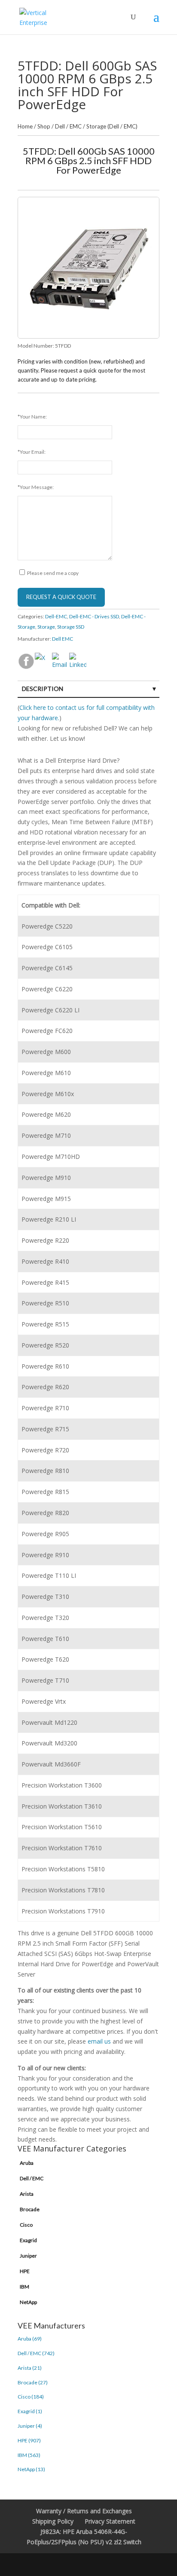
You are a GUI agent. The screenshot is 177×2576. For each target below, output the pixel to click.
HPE (25, 2271)
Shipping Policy (53, 2521)
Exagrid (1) (30, 2411)
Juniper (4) (30, 2426)
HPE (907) (29, 2440)
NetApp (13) (31, 2469)
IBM (24, 2287)
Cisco (26, 2225)
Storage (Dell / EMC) (112, 126)
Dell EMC (63, 639)
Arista (27, 2194)
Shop (44, 126)
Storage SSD (71, 627)
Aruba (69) (30, 2339)
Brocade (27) (33, 2382)
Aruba (27, 2163)
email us (99, 2041)
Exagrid (28, 2240)
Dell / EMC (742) (36, 2353)
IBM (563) (29, 2455)
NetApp (28, 2302)
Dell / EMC (68, 126)
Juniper (28, 2256)
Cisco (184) (31, 2397)
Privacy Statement (110, 2521)
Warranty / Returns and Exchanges (84, 2511)
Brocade (30, 2209)
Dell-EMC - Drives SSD (94, 616)
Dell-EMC (56, 616)
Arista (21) (30, 2368)
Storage (46, 627)
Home (25, 126)
